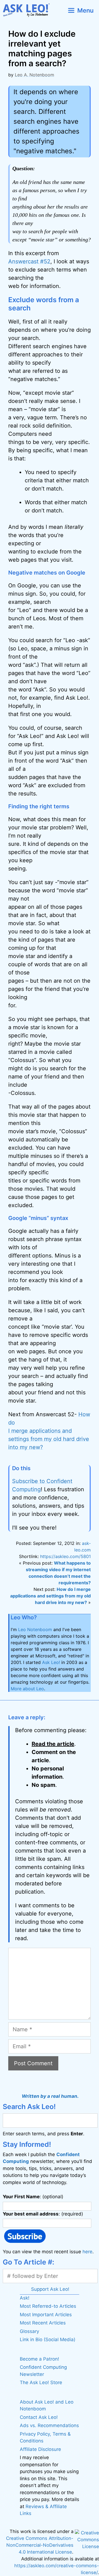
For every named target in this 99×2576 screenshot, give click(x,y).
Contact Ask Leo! (39, 2417)
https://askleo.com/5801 (65, 1556)
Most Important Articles (46, 2315)
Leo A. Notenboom (35, 75)
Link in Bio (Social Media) (48, 2340)
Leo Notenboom (35, 1629)
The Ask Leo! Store (41, 2382)
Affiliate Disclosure (40, 2449)
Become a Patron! (39, 2359)
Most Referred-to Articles (48, 2306)
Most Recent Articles (43, 2323)
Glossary (29, 2331)
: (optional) (33, 2197)
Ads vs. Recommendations (49, 2425)
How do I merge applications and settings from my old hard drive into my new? (49, 1431)
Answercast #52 (29, 261)
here (87, 2252)
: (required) (43, 2214)
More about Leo (27, 1689)
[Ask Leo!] (28, 10)
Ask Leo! (51, 1662)
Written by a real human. (50, 2096)
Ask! (25, 2298)
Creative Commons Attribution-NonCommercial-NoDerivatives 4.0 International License (40, 2545)
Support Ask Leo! (50, 2289)
